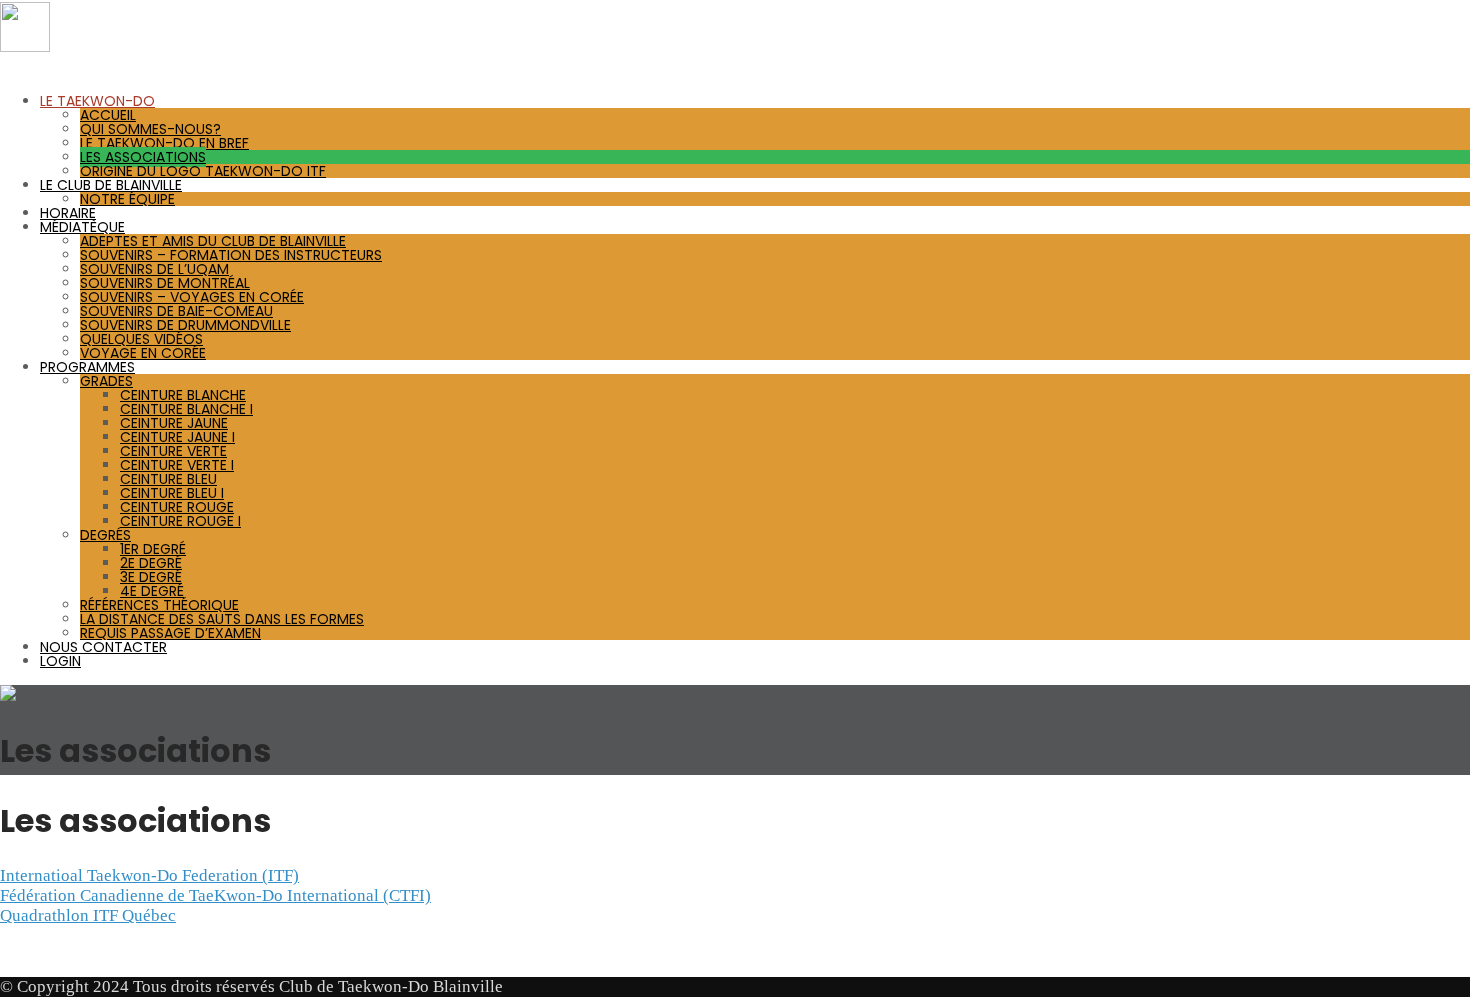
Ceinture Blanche (183, 395)
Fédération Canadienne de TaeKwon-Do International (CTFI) (215, 895)
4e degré (152, 591)
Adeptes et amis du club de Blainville (213, 241)
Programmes (87, 367)
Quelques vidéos (141, 339)
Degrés (105, 535)
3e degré (151, 577)
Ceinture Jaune (174, 423)
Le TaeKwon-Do (97, 101)
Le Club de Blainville (111, 185)
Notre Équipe (127, 199)
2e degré (151, 563)
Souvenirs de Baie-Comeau (176, 311)
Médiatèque (82, 227)
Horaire (68, 213)
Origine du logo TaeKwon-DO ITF (203, 171)
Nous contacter (103, 647)
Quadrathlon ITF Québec (88, 915)
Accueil (108, 115)
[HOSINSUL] (25, 46)
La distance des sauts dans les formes (222, 619)
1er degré (153, 549)
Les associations (143, 157)
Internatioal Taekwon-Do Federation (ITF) (149, 875)
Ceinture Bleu (168, 479)
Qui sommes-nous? (150, 129)
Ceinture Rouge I (180, 521)
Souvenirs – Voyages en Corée (192, 297)
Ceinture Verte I (177, 465)
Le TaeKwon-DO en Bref (164, 143)
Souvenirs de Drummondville (185, 325)
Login (60, 661)
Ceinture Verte (173, 451)
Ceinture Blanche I (186, 409)
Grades (106, 381)
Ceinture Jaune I (177, 437)
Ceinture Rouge (177, 507)
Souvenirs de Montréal (165, 283)
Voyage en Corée (143, 353)
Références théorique (159, 605)
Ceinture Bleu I (172, 493)
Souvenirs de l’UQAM (154, 269)
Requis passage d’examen (170, 633)
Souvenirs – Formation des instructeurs (231, 255)
